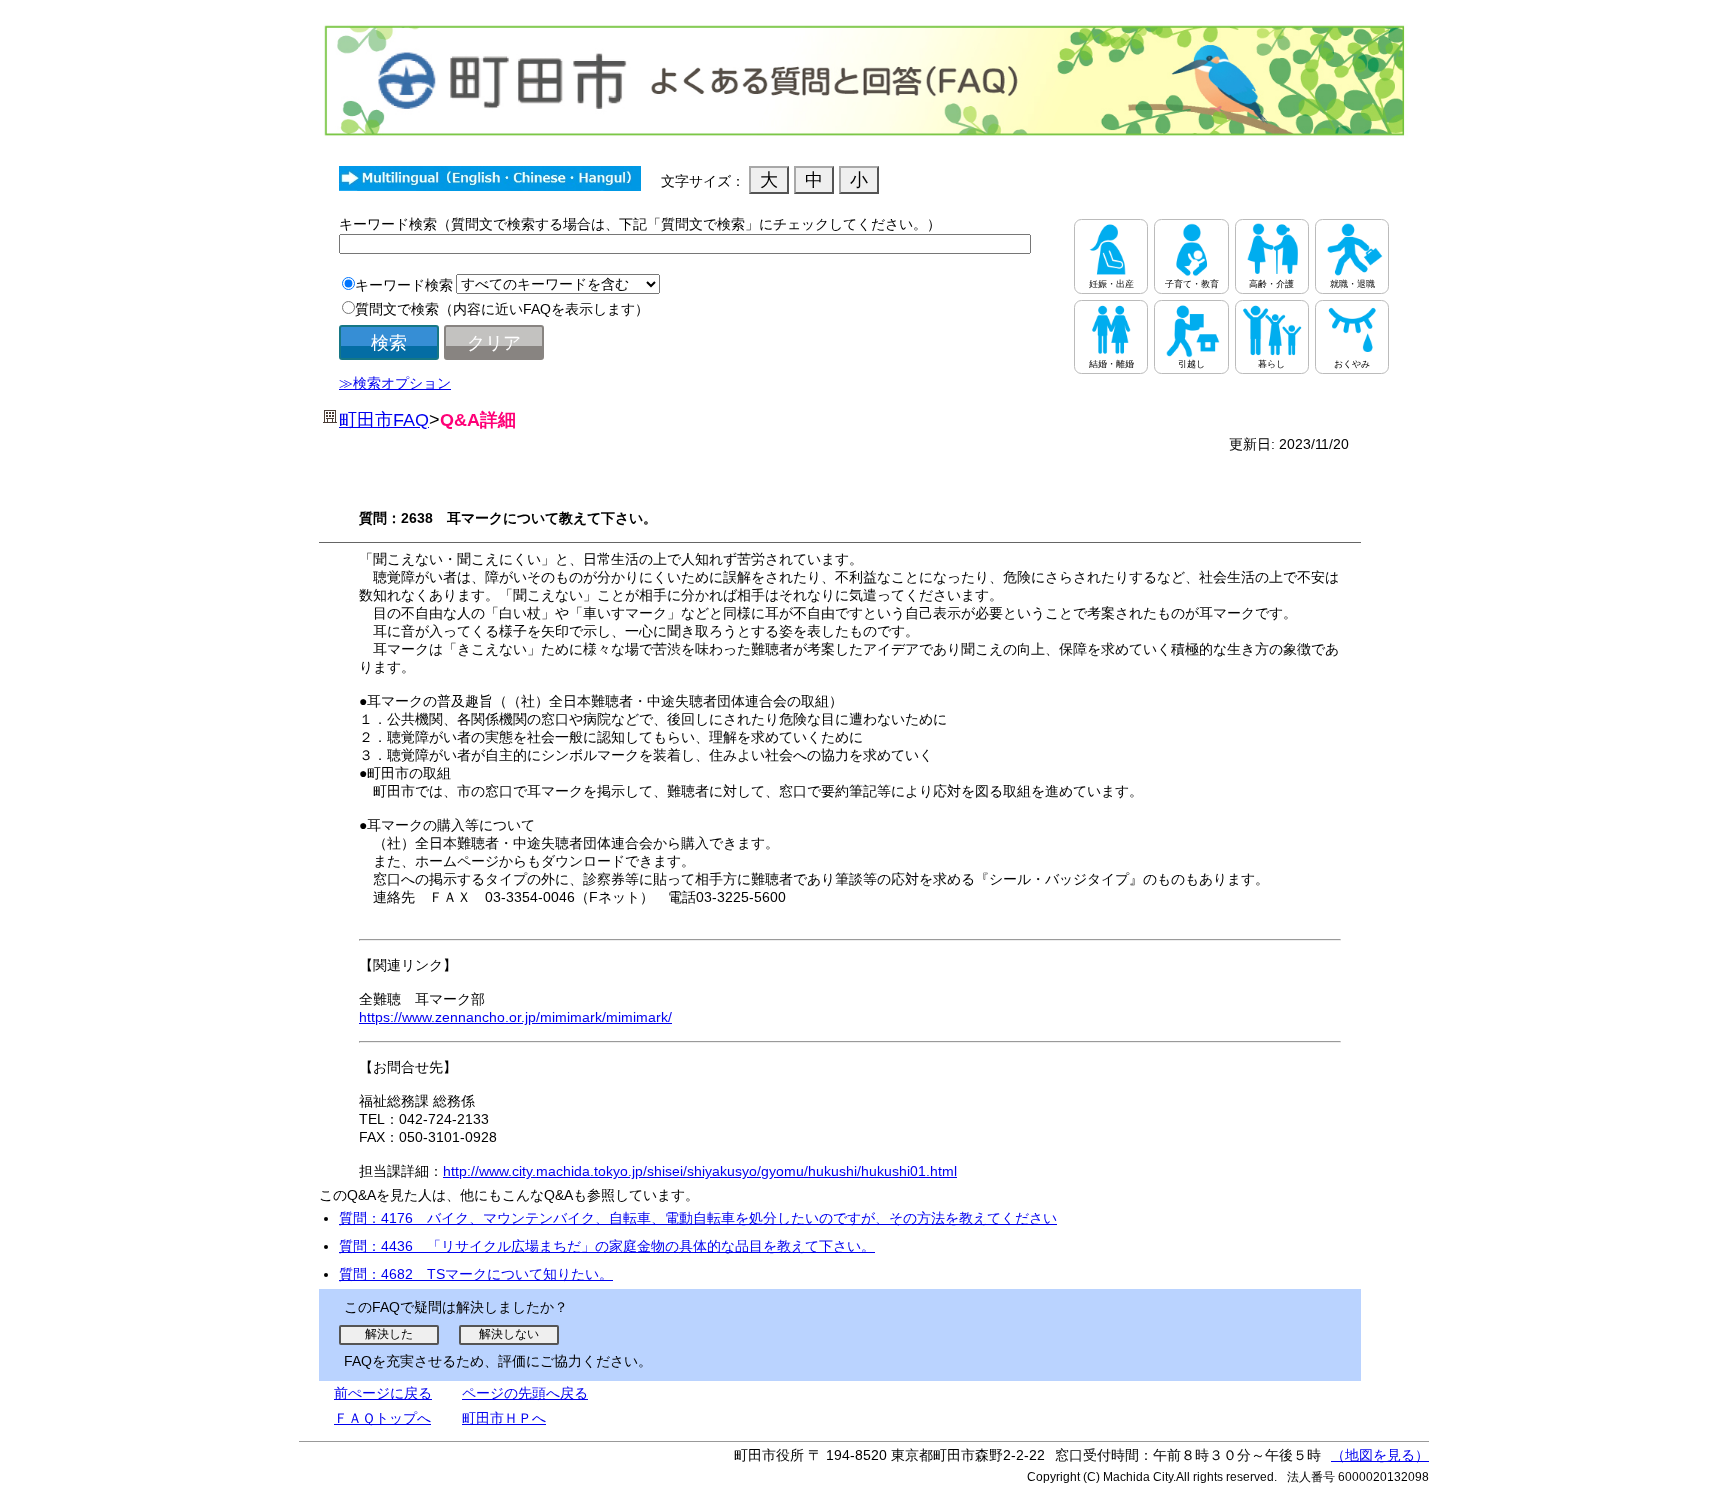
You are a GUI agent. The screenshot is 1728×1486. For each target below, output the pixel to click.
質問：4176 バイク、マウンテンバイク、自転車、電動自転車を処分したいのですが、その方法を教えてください (698, 1218)
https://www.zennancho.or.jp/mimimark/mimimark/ (515, 1017)
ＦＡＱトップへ (382, 1418)
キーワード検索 (404, 285)
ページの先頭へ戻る (525, 1393)
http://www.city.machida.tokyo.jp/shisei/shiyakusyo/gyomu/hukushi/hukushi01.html (700, 1171)
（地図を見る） (1380, 1455)
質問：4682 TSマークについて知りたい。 (476, 1274)
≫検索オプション (395, 383)
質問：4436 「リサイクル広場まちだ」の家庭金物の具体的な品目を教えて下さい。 (607, 1246)
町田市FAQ (384, 420)
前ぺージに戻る (383, 1393)
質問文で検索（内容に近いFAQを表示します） (502, 309)
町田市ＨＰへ (504, 1418)
